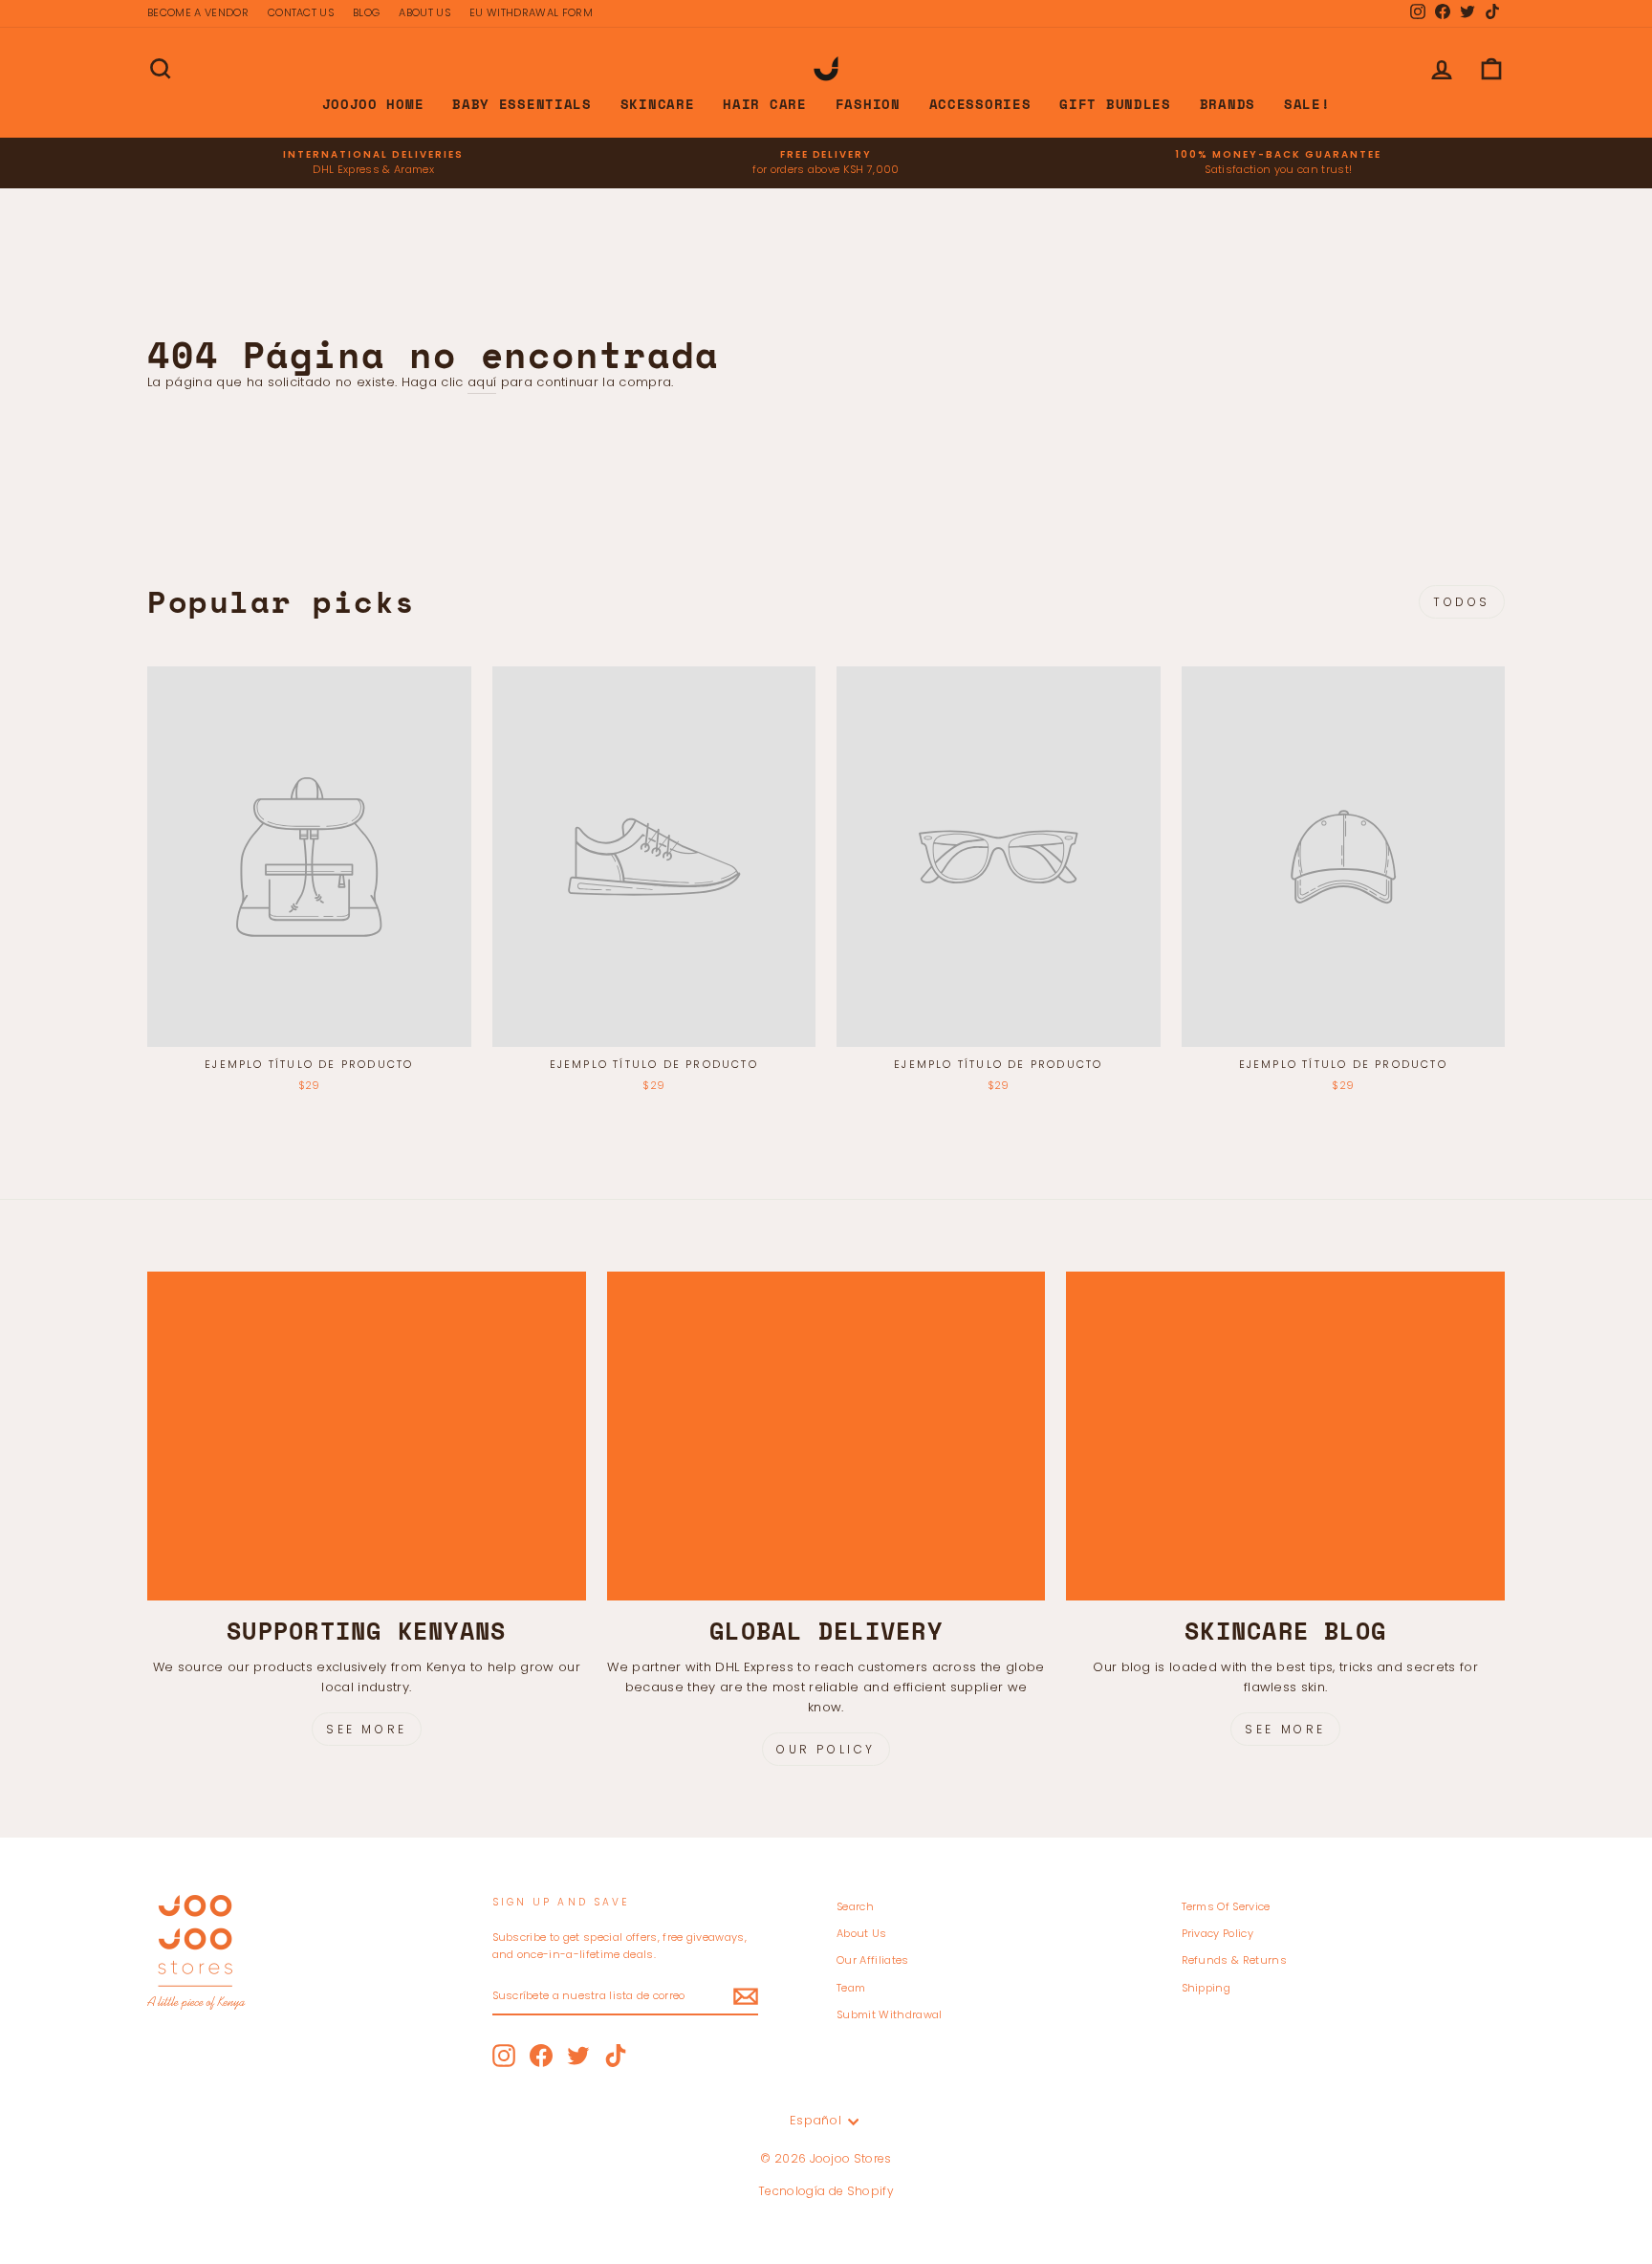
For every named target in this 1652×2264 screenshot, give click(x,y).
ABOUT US (424, 12)
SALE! (1307, 104)
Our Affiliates (873, 1960)
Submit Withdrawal (890, 2014)
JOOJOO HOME (373, 104)
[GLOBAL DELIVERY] (826, 1436)
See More (367, 1729)
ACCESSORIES (980, 104)
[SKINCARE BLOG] (1285, 1436)
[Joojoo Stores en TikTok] (616, 2056)
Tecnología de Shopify (826, 2191)
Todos (1462, 602)
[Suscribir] (746, 1996)
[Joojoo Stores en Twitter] (578, 2056)
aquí (482, 382)
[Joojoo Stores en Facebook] (541, 2056)
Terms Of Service (1226, 1906)
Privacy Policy (1218, 1933)
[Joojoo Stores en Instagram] (504, 2056)
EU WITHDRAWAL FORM (531, 12)
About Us (862, 1933)
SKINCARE (658, 104)
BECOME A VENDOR (198, 12)
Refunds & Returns (1235, 1960)
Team (851, 1988)
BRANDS (1228, 104)
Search (855, 1906)
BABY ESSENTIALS (522, 104)
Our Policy (826, 1749)
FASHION (868, 104)
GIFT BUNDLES (1115, 104)
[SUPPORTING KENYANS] (367, 1436)
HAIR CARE (764, 104)
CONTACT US (301, 12)
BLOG (366, 12)
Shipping (1206, 1988)
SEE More (1285, 1729)
